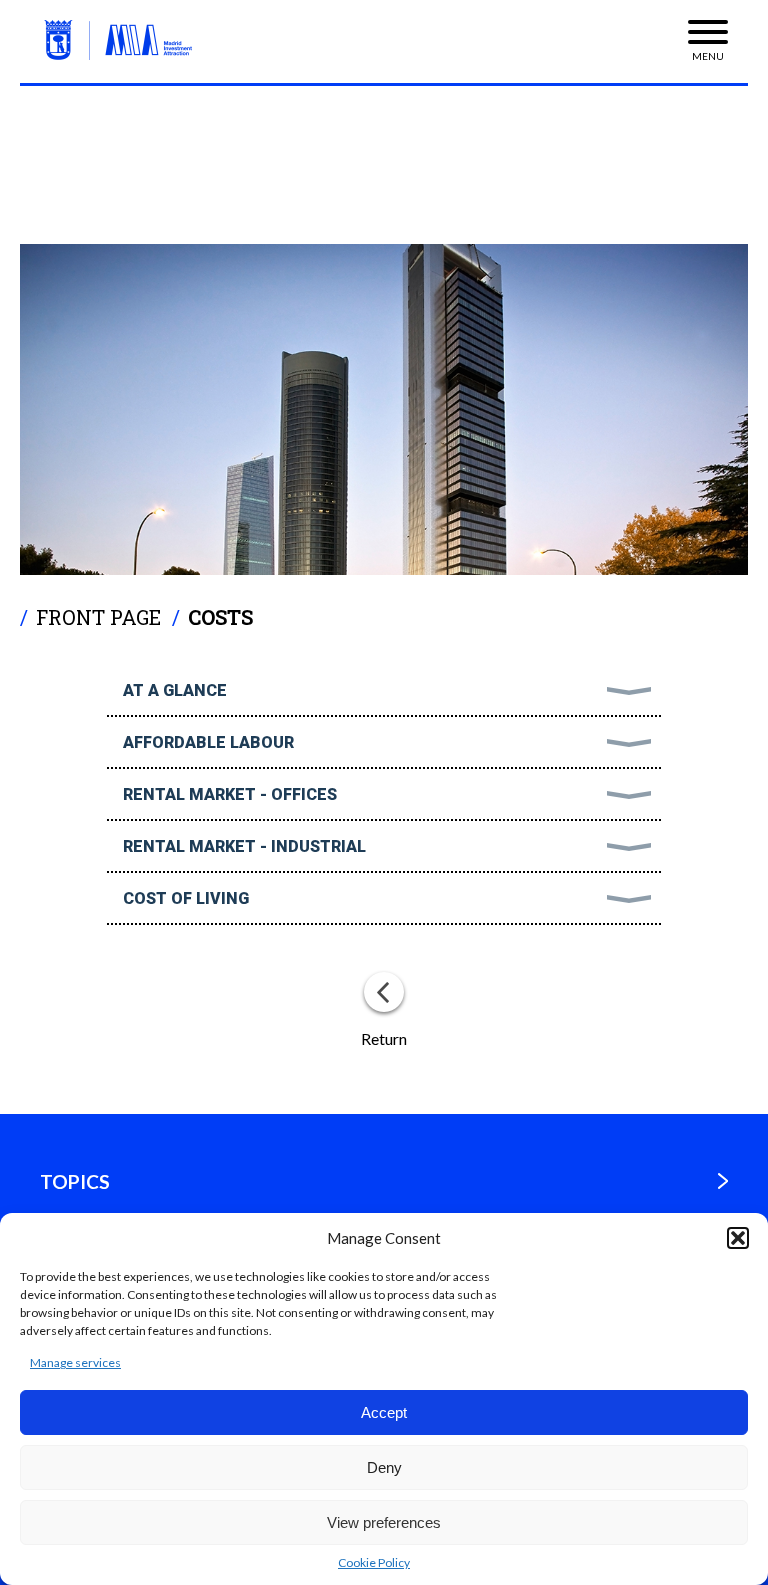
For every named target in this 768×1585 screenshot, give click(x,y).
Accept (384, 1412)
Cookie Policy (374, 1562)
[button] (738, 1238)
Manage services (75, 1362)
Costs (220, 617)
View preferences (384, 1522)
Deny (384, 1467)
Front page (98, 617)
